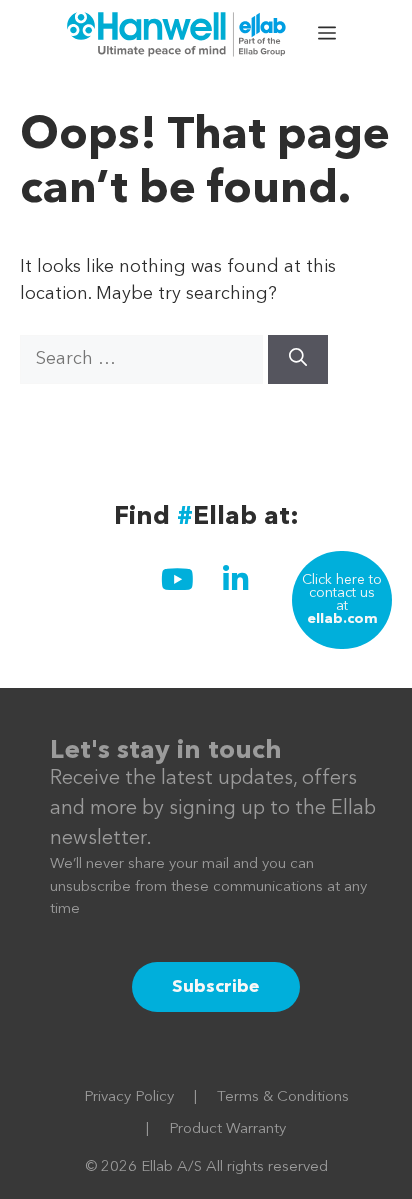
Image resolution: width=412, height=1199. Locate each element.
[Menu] (329, 35)
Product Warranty (227, 1129)
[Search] (298, 359)
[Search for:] (144, 359)
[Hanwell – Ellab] (179, 35)
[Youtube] (177, 579)
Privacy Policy (129, 1097)
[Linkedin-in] (235, 579)
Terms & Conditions (283, 1097)
